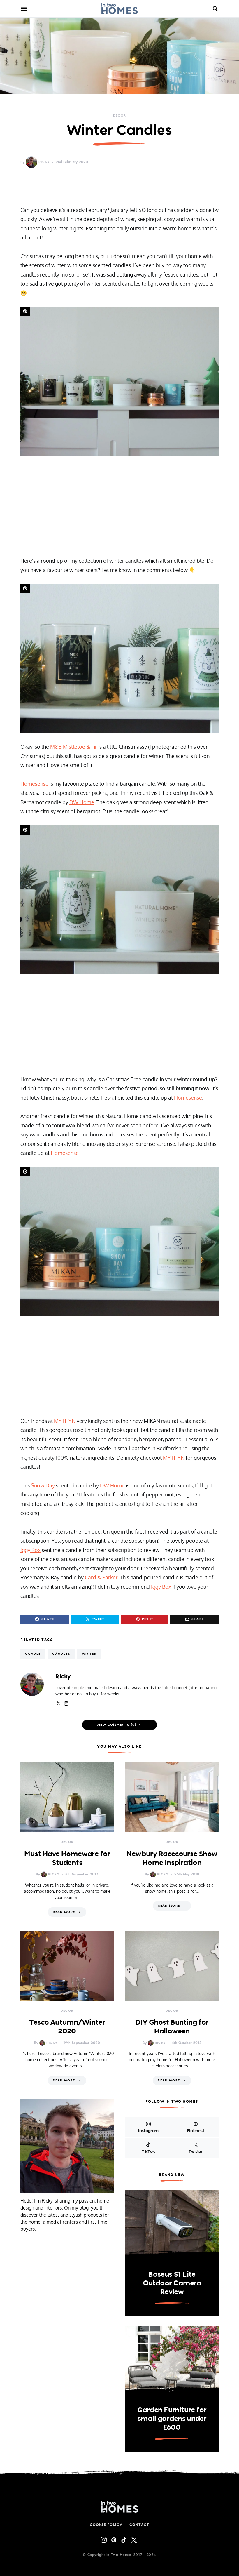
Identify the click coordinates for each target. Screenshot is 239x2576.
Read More (64, 1912)
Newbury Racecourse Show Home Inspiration (172, 1858)
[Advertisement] (119, 506)
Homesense (34, 784)
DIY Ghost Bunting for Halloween (172, 2026)
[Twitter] (134, 2540)
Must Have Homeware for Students (67, 1858)
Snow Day (43, 1485)
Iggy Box (30, 1550)
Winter (89, 1654)
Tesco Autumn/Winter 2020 (67, 2026)
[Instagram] (104, 2540)
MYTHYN (65, 1421)
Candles (61, 1654)
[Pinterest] (114, 2540)
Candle (33, 1654)
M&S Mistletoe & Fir (74, 747)
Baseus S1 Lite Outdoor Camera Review (172, 2283)
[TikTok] (124, 2540)
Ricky (44, 162)
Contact (139, 2525)
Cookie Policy (106, 2525)
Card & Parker (101, 1577)
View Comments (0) (116, 1725)
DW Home (82, 802)
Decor (120, 115)
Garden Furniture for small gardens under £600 (172, 2418)
